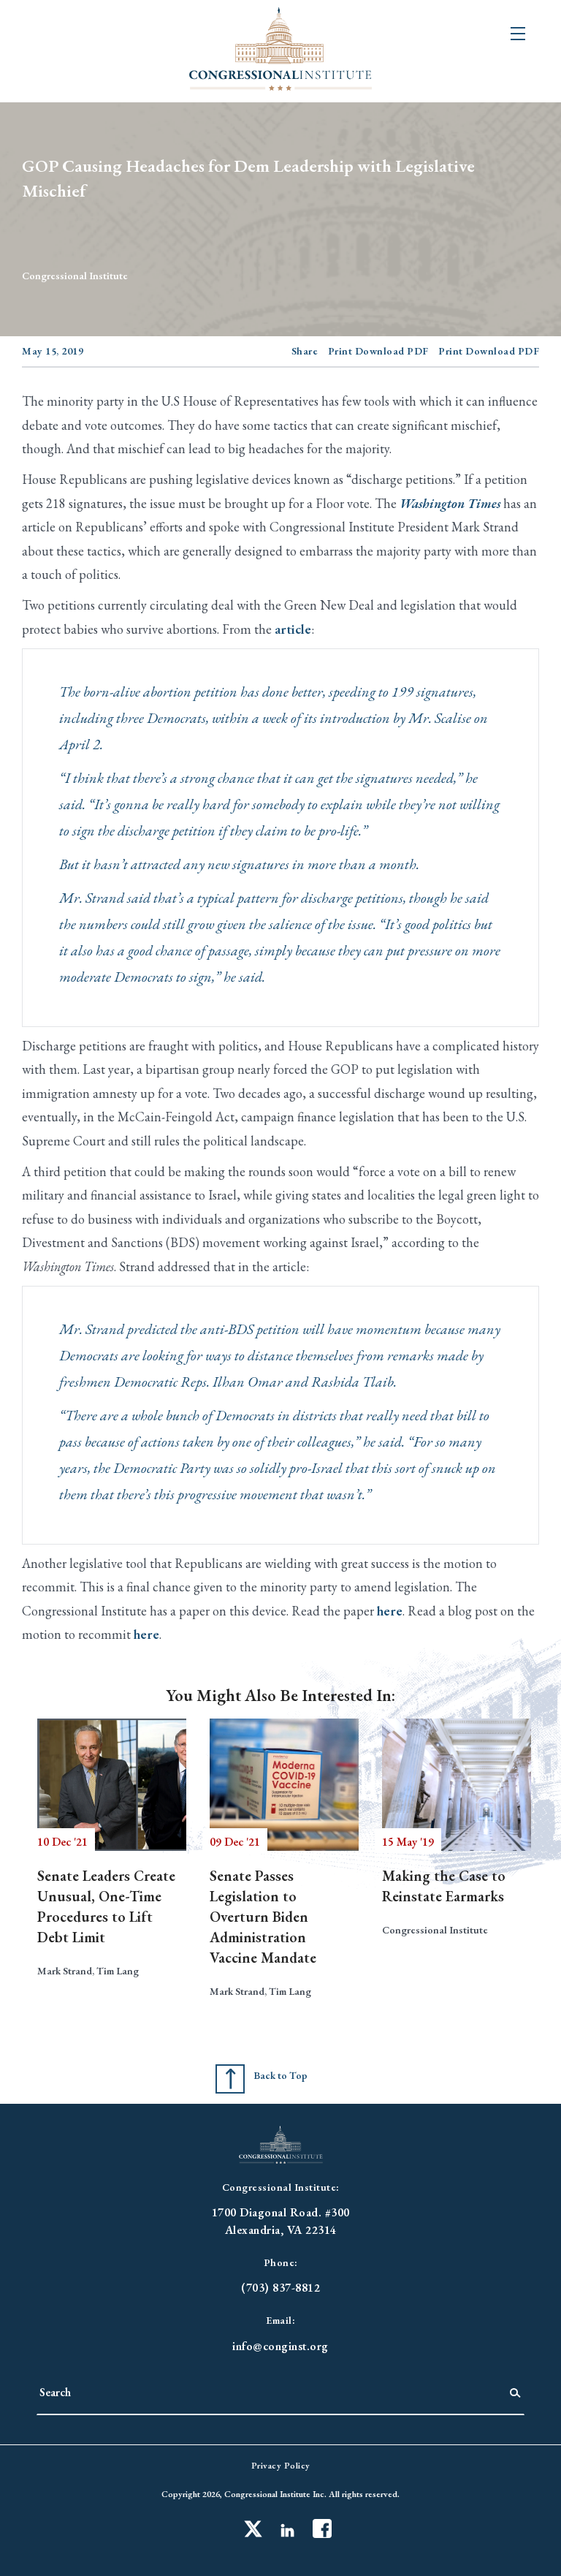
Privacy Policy (281, 2466)
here (390, 1611)
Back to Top (280, 2075)
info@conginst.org (280, 2346)
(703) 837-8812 (280, 2288)
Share (305, 351)
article (293, 629)
